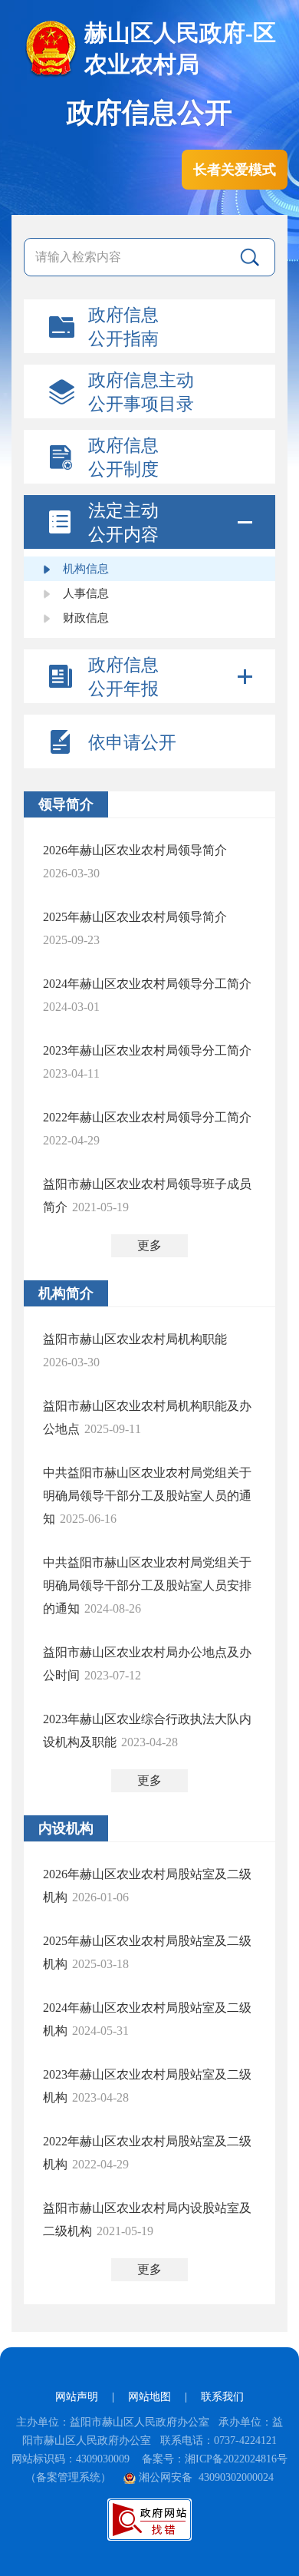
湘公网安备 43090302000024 (206, 2477)
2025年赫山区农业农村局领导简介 (135, 917)
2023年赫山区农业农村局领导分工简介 (147, 1050)
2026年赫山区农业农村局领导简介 (135, 850)
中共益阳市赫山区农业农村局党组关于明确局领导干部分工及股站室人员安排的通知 (147, 1585)
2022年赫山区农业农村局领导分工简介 (147, 1117)
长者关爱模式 (235, 170)
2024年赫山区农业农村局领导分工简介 (147, 984)
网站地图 (149, 2397)
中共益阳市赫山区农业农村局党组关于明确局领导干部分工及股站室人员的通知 (147, 1496)
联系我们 (222, 2397)
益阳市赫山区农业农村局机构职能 (135, 1339)
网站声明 (77, 2397)
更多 (149, 1245)
